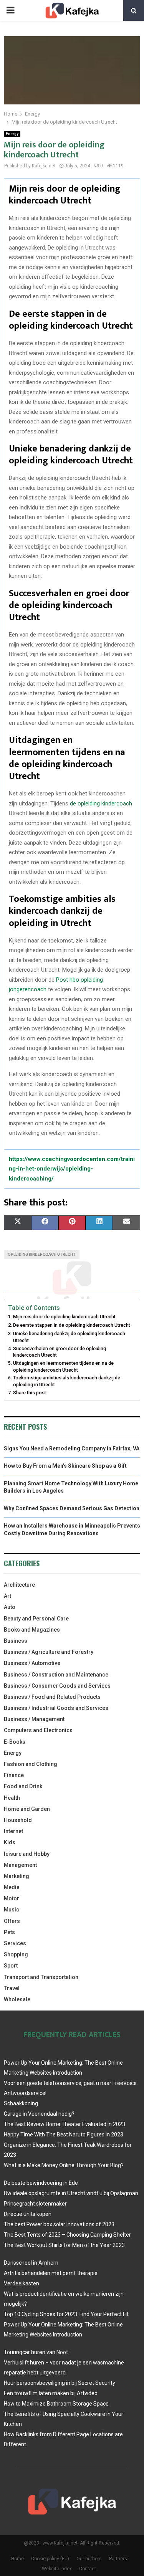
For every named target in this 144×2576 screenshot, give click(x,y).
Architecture (19, 1585)
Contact (88, 2569)
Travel (12, 1988)
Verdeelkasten (22, 2283)
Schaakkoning (21, 2103)
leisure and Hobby (27, 1854)
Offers (12, 1921)
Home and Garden (27, 1809)
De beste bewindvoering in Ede (41, 2183)
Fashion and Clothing (31, 1764)
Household (18, 1820)
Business (16, 1641)
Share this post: (30, 1393)
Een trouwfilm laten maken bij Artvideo (51, 2393)
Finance (14, 1775)
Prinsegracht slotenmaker (35, 2204)
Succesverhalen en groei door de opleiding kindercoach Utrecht (60, 1352)
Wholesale (17, 1999)
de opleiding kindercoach (101, 804)
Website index (57, 2569)
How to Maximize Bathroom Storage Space (56, 2404)
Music (12, 1910)
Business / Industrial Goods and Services (56, 1708)
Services (15, 1943)
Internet (13, 1831)
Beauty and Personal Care (36, 1619)
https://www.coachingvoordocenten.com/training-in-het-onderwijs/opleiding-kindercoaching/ (72, 1169)
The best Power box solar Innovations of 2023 (59, 2224)
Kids (10, 1842)
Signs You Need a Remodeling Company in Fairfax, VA (72, 1448)
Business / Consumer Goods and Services (57, 1686)
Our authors (89, 2559)
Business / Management (34, 1719)
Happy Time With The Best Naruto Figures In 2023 (64, 2135)
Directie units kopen (28, 2214)
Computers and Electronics (38, 1730)
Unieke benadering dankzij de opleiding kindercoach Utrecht (69, 1337)
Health (12, 1798)
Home (17, 2559)
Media (12, 1887)
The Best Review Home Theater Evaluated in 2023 (65, 2124)
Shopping (16, 1954)
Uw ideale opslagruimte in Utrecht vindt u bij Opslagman (71, 2193)
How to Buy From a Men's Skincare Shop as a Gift (65, 1466)
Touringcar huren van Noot (36, 2352)
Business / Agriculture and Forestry (49, 1652)
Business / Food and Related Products (52, 1697)
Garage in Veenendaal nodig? (39, 2114)
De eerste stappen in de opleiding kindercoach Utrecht (72, 1325)
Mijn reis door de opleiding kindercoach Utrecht (64, 1317)
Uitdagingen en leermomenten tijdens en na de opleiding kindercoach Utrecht (63, 1367)
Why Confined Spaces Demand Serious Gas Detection (72, 1508)
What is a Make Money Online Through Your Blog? (64, 2165)
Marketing (17, 1876)
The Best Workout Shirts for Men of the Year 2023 (64, 2245)
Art (7, 1596)
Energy (12, 134)
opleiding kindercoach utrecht (42, 1254)
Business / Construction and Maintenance (56, 1675)
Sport (11, 1966)
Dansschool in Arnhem (31, 2263)
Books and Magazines (32, 1630)
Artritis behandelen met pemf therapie (51, 2273)
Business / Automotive (32, 1663)
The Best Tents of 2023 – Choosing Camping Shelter (67, 2235)
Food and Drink (23, 1786)
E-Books (15, 1742)
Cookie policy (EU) (50, 2559)
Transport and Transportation (41, 1977)
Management (20, 1865)
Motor (12, 1898)
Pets (9, 1932)
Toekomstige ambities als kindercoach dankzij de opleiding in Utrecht (67, 1381)
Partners (118, 2559)
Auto (10, 1607)
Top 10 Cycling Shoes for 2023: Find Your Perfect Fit (66, 2314)
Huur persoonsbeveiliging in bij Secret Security (60, 2383)
